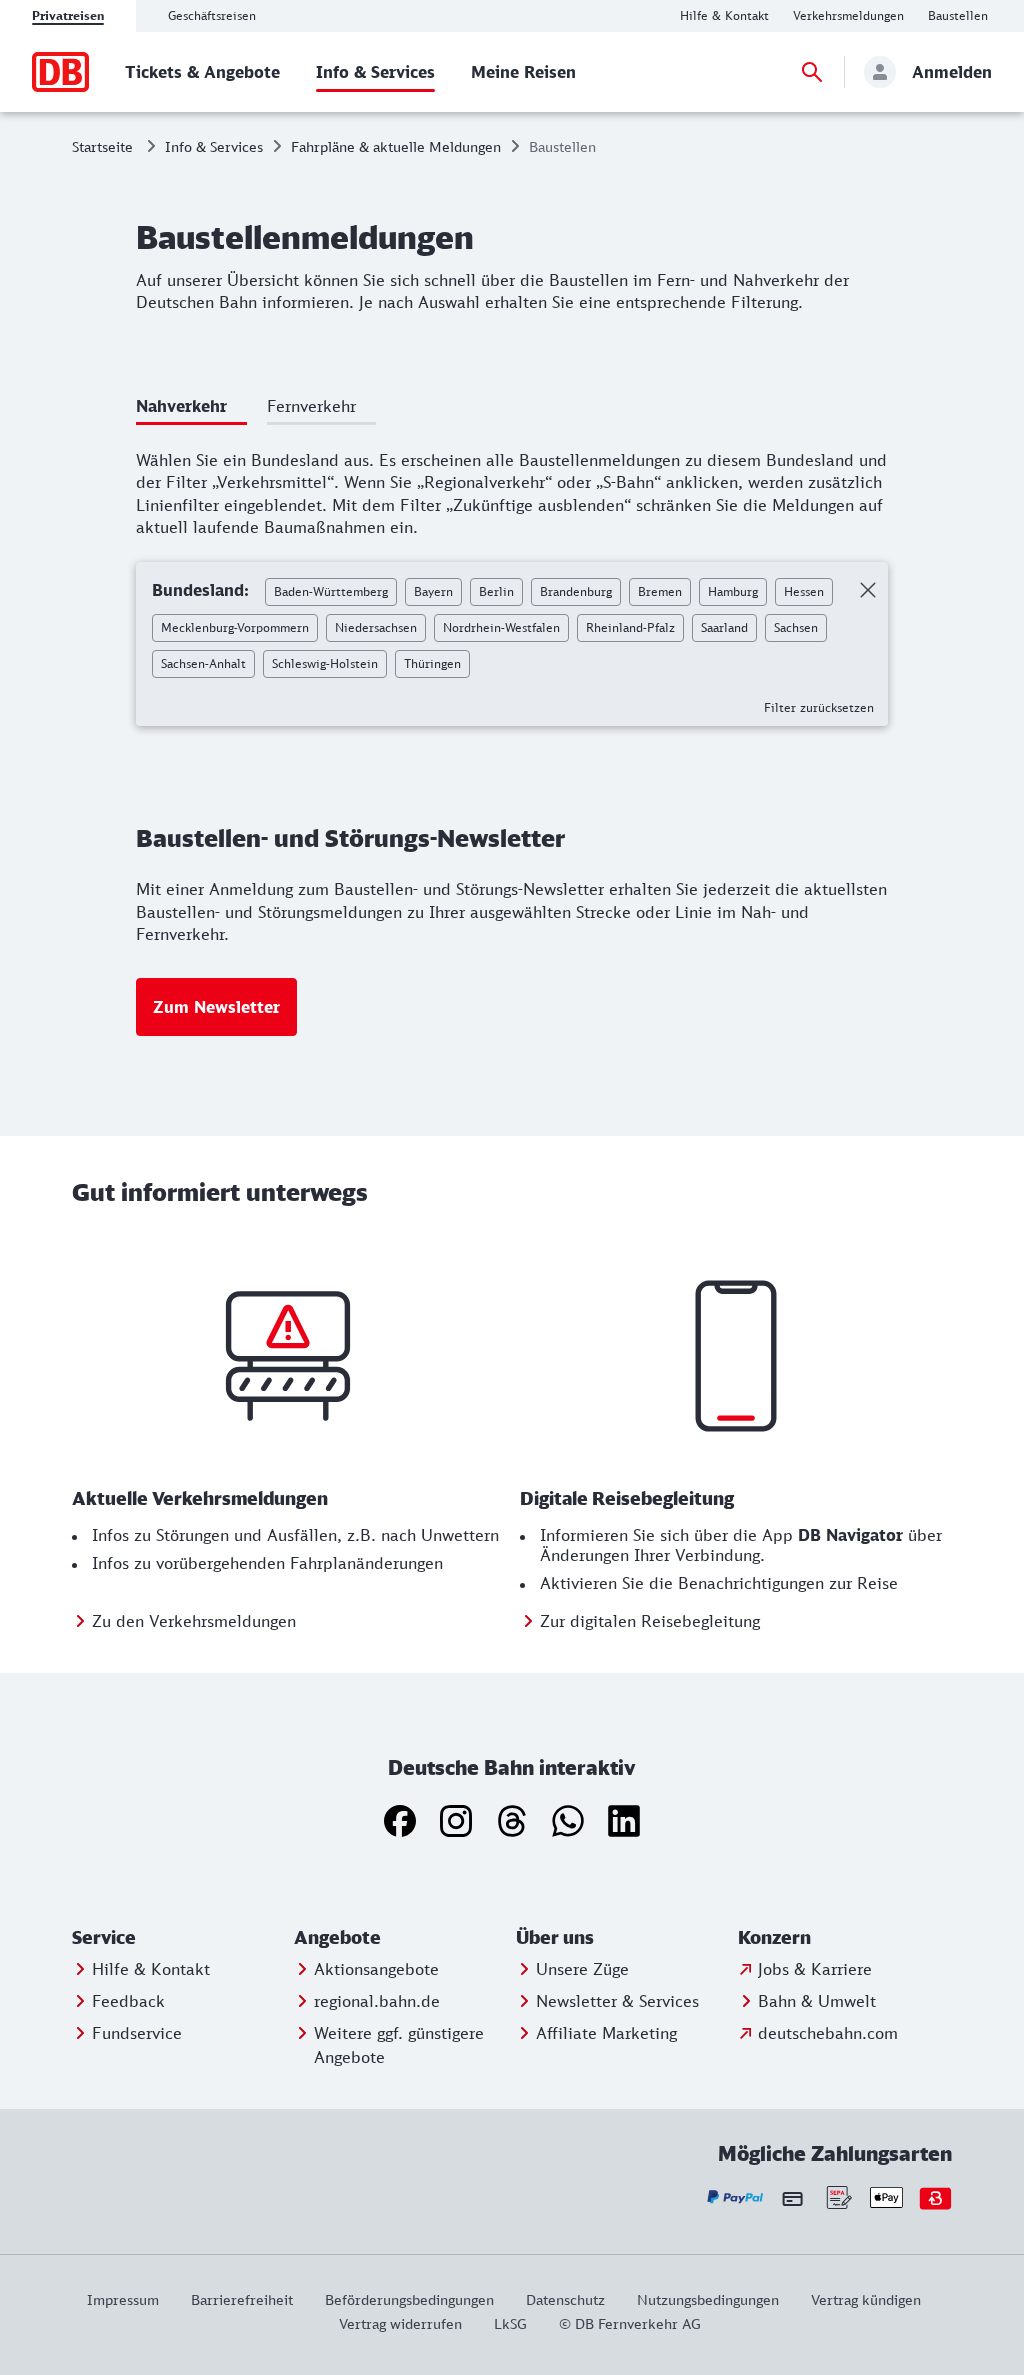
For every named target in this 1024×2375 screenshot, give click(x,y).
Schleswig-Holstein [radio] (325, 663)
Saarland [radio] (724, 627)
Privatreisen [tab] (68, 15)
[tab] (191, 409)
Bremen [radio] (660, 591)
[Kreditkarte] (792, 2198)
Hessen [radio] (804, 591)
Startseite (102, 146)
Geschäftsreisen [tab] (212, 15)
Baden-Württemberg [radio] (331, 591)
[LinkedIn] (624, 1821)
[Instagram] (456, 1821)
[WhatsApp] (568, 1821)
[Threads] (512, 1821)
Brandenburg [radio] (576, 591)
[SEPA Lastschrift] (837, 2197)
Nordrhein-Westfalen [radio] (501, 627)
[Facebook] (400, 1821)
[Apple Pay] (886, 2197)
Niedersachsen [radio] (376, 627)
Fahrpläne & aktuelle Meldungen (396, 146)
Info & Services (214, 146)
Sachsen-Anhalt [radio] (203, 663)
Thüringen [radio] (432, 663)
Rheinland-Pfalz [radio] (630, 627)
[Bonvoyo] (935, 2197)
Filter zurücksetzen (819, 707)
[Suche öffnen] (812, 72)
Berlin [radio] (496, 591)
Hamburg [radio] (733, 591)
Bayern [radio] (433, 591)
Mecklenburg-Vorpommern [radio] (235, 627)
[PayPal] (735, 2197)
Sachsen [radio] (796, 627)
